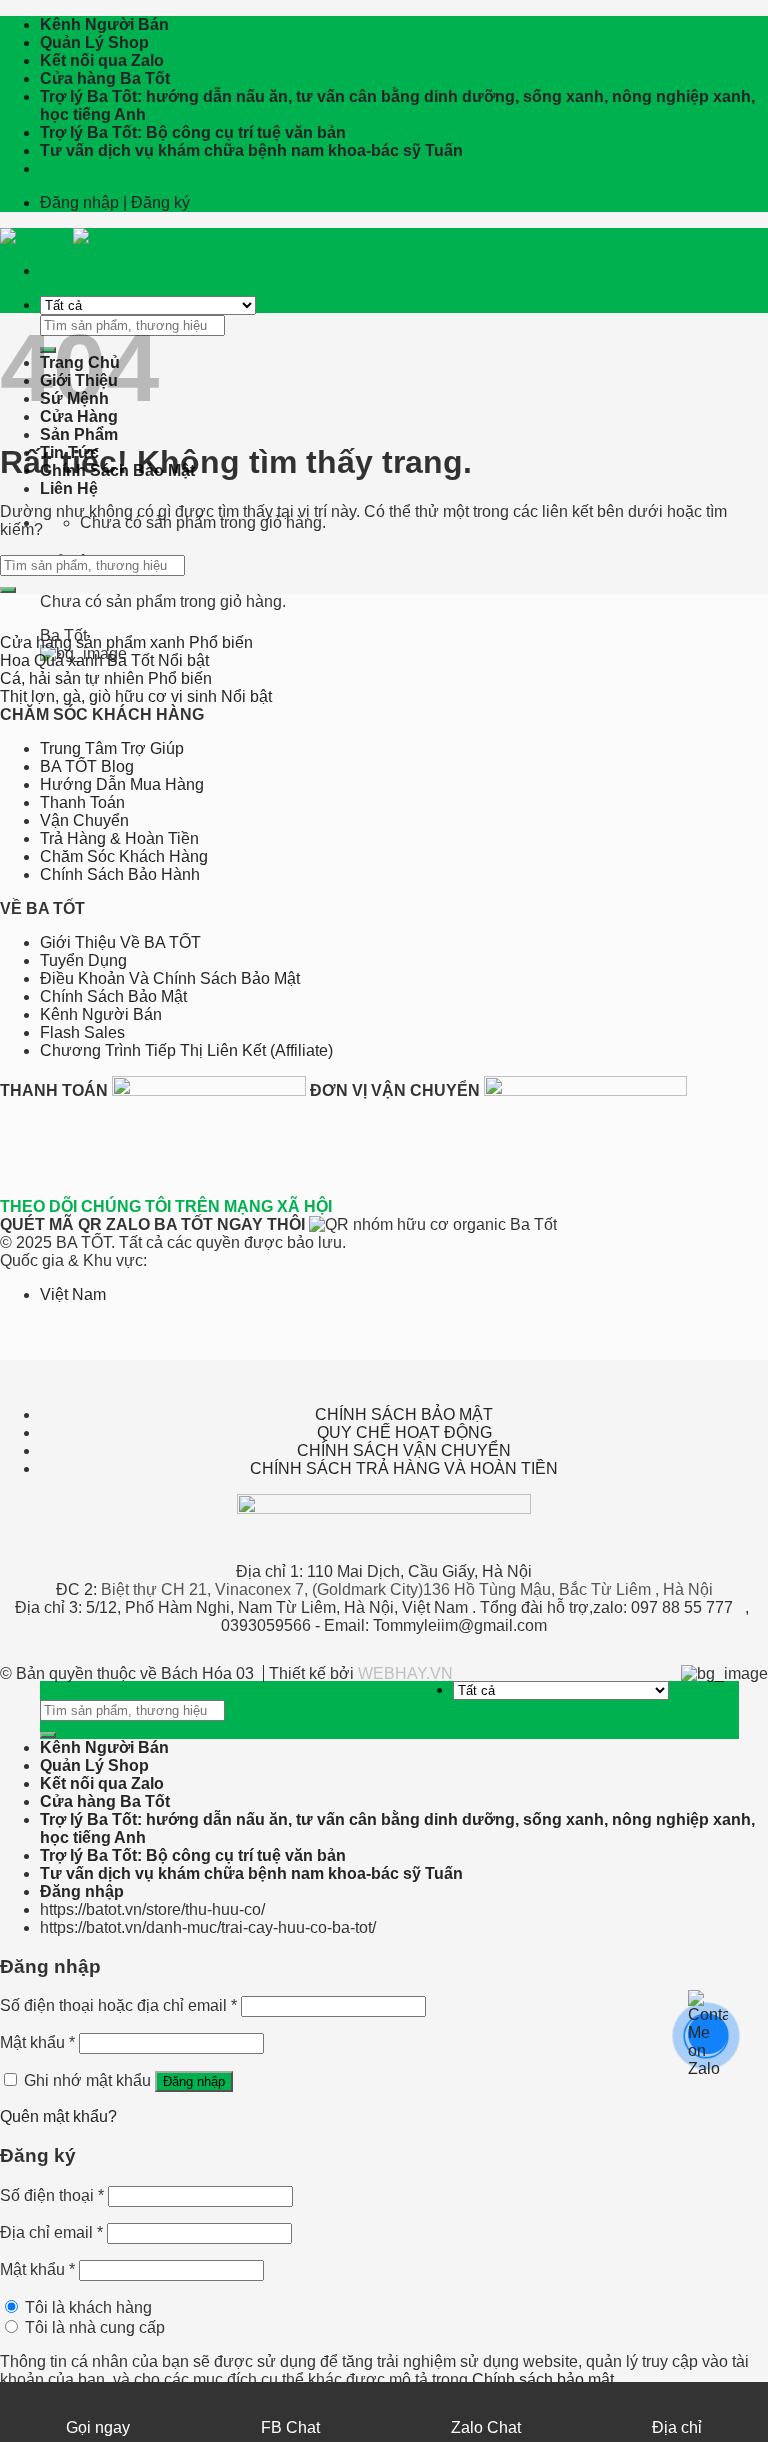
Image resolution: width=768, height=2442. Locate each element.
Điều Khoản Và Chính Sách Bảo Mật (170, 978)
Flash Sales (82, 1032)
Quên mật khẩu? (58, 2116)
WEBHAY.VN (405, 1673)
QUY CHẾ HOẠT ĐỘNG (404, 1432)
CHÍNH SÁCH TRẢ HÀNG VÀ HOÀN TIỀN (404, 1468)
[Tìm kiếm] (48, 1735)
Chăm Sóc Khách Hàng (124, 856)
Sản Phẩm (79, 434)
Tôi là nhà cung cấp (93, 2327)
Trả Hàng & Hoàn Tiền (119, 838)
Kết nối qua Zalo (102, 60)
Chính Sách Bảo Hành (120, 874)
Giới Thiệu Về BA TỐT (120, 942)
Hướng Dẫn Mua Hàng (122, 784)
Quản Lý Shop (94, 42)
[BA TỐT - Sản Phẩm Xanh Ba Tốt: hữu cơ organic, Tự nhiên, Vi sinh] (73, 236)
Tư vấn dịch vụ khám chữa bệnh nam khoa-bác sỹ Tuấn (251, 150)
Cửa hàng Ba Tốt (105, 78)
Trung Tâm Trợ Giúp (112, 748)
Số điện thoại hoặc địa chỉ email (118, 2005)
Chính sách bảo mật (543, 2379)
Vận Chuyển (84, 820)
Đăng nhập (194, 2081)
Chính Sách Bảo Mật (113, 996)
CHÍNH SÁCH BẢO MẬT (404, 1414)
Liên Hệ (69, 488)
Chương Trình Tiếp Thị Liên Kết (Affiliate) (186, 1050)
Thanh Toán (82, 802)
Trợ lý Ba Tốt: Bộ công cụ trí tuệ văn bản (193, 132)
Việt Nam (73, 1294)
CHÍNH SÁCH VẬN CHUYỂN (404, 1450)
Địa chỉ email (51, 2232)
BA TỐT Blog (87, 766)
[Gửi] (8, 590)
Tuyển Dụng (83, 960)
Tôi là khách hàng (86, 2307)
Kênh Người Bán (104, 24)
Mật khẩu (37, 2042)
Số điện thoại (52, 2195)
